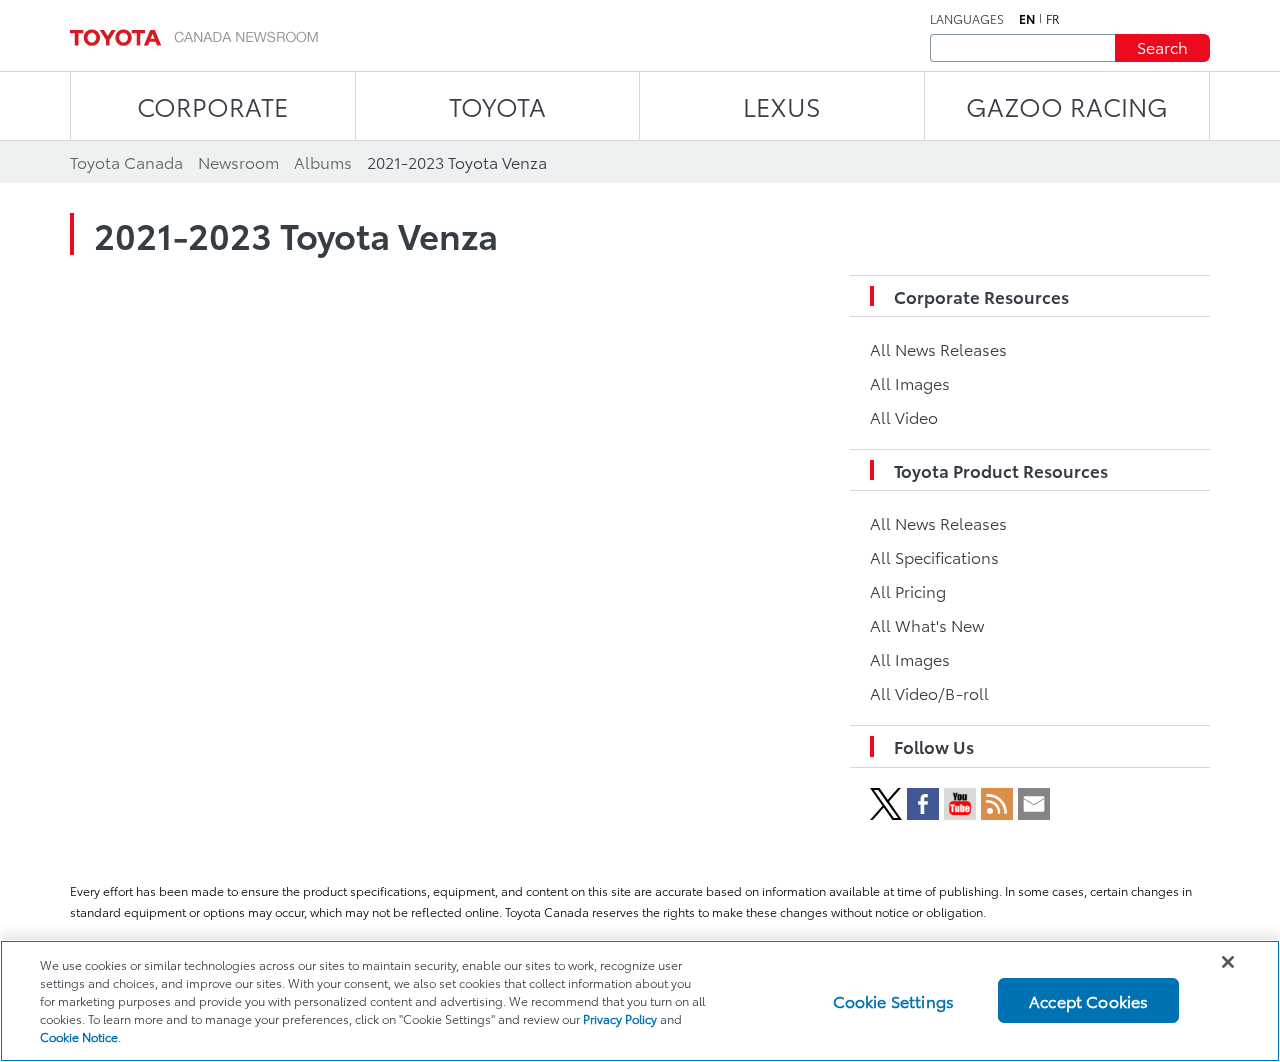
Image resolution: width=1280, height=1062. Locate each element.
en (1027, 19)
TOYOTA (497, 105)
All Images (910, 382)
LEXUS (782, 105)
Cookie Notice (79, 1036)
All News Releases (938, 348)
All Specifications (934, 556)
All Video (904, 416)
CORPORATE (212, 105)
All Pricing (908, 590)
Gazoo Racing (1067, 105)
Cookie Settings (893, 1000)
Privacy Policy (620, 1018)
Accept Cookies (1088, 1000)
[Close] (1228, 962)
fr (1053, 19)
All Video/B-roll (929, 692)
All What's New (927, 624)
